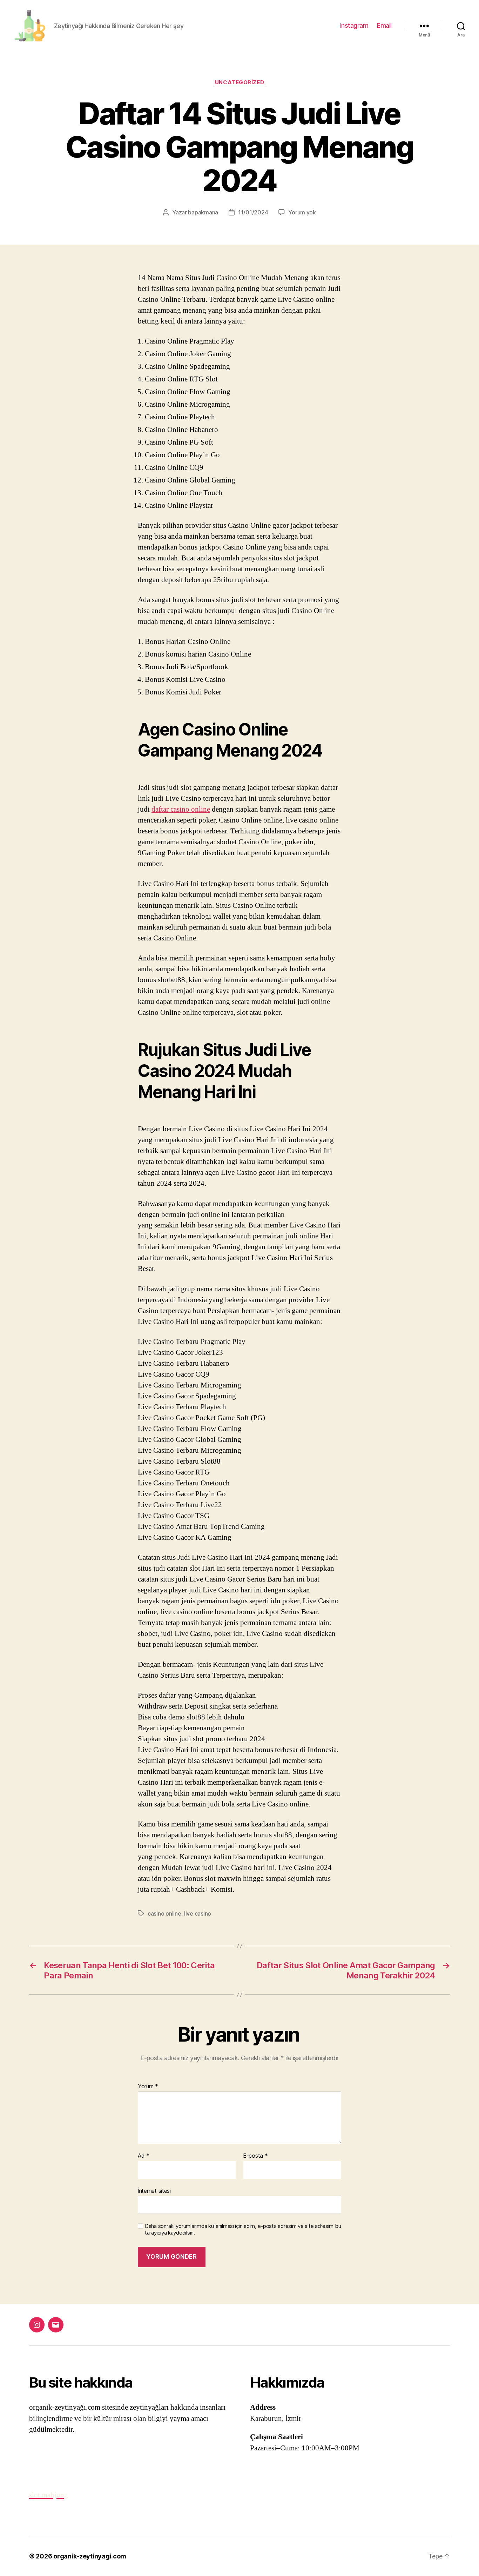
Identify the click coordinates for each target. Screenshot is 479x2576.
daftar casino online (181, 809)
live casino (198, 1913)
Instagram (354, 25)
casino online (164, 1913)
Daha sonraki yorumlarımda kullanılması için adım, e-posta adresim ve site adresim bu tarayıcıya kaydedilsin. (243, 2229)
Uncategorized (239, 82)
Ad (144, 2156)
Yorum (148, 2086)
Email (384, 25)
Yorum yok (302, 212)
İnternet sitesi (154, 2191)
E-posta (255, 2156)
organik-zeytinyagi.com (90, 2556)
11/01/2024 (253, 212)
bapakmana (203, 212)
